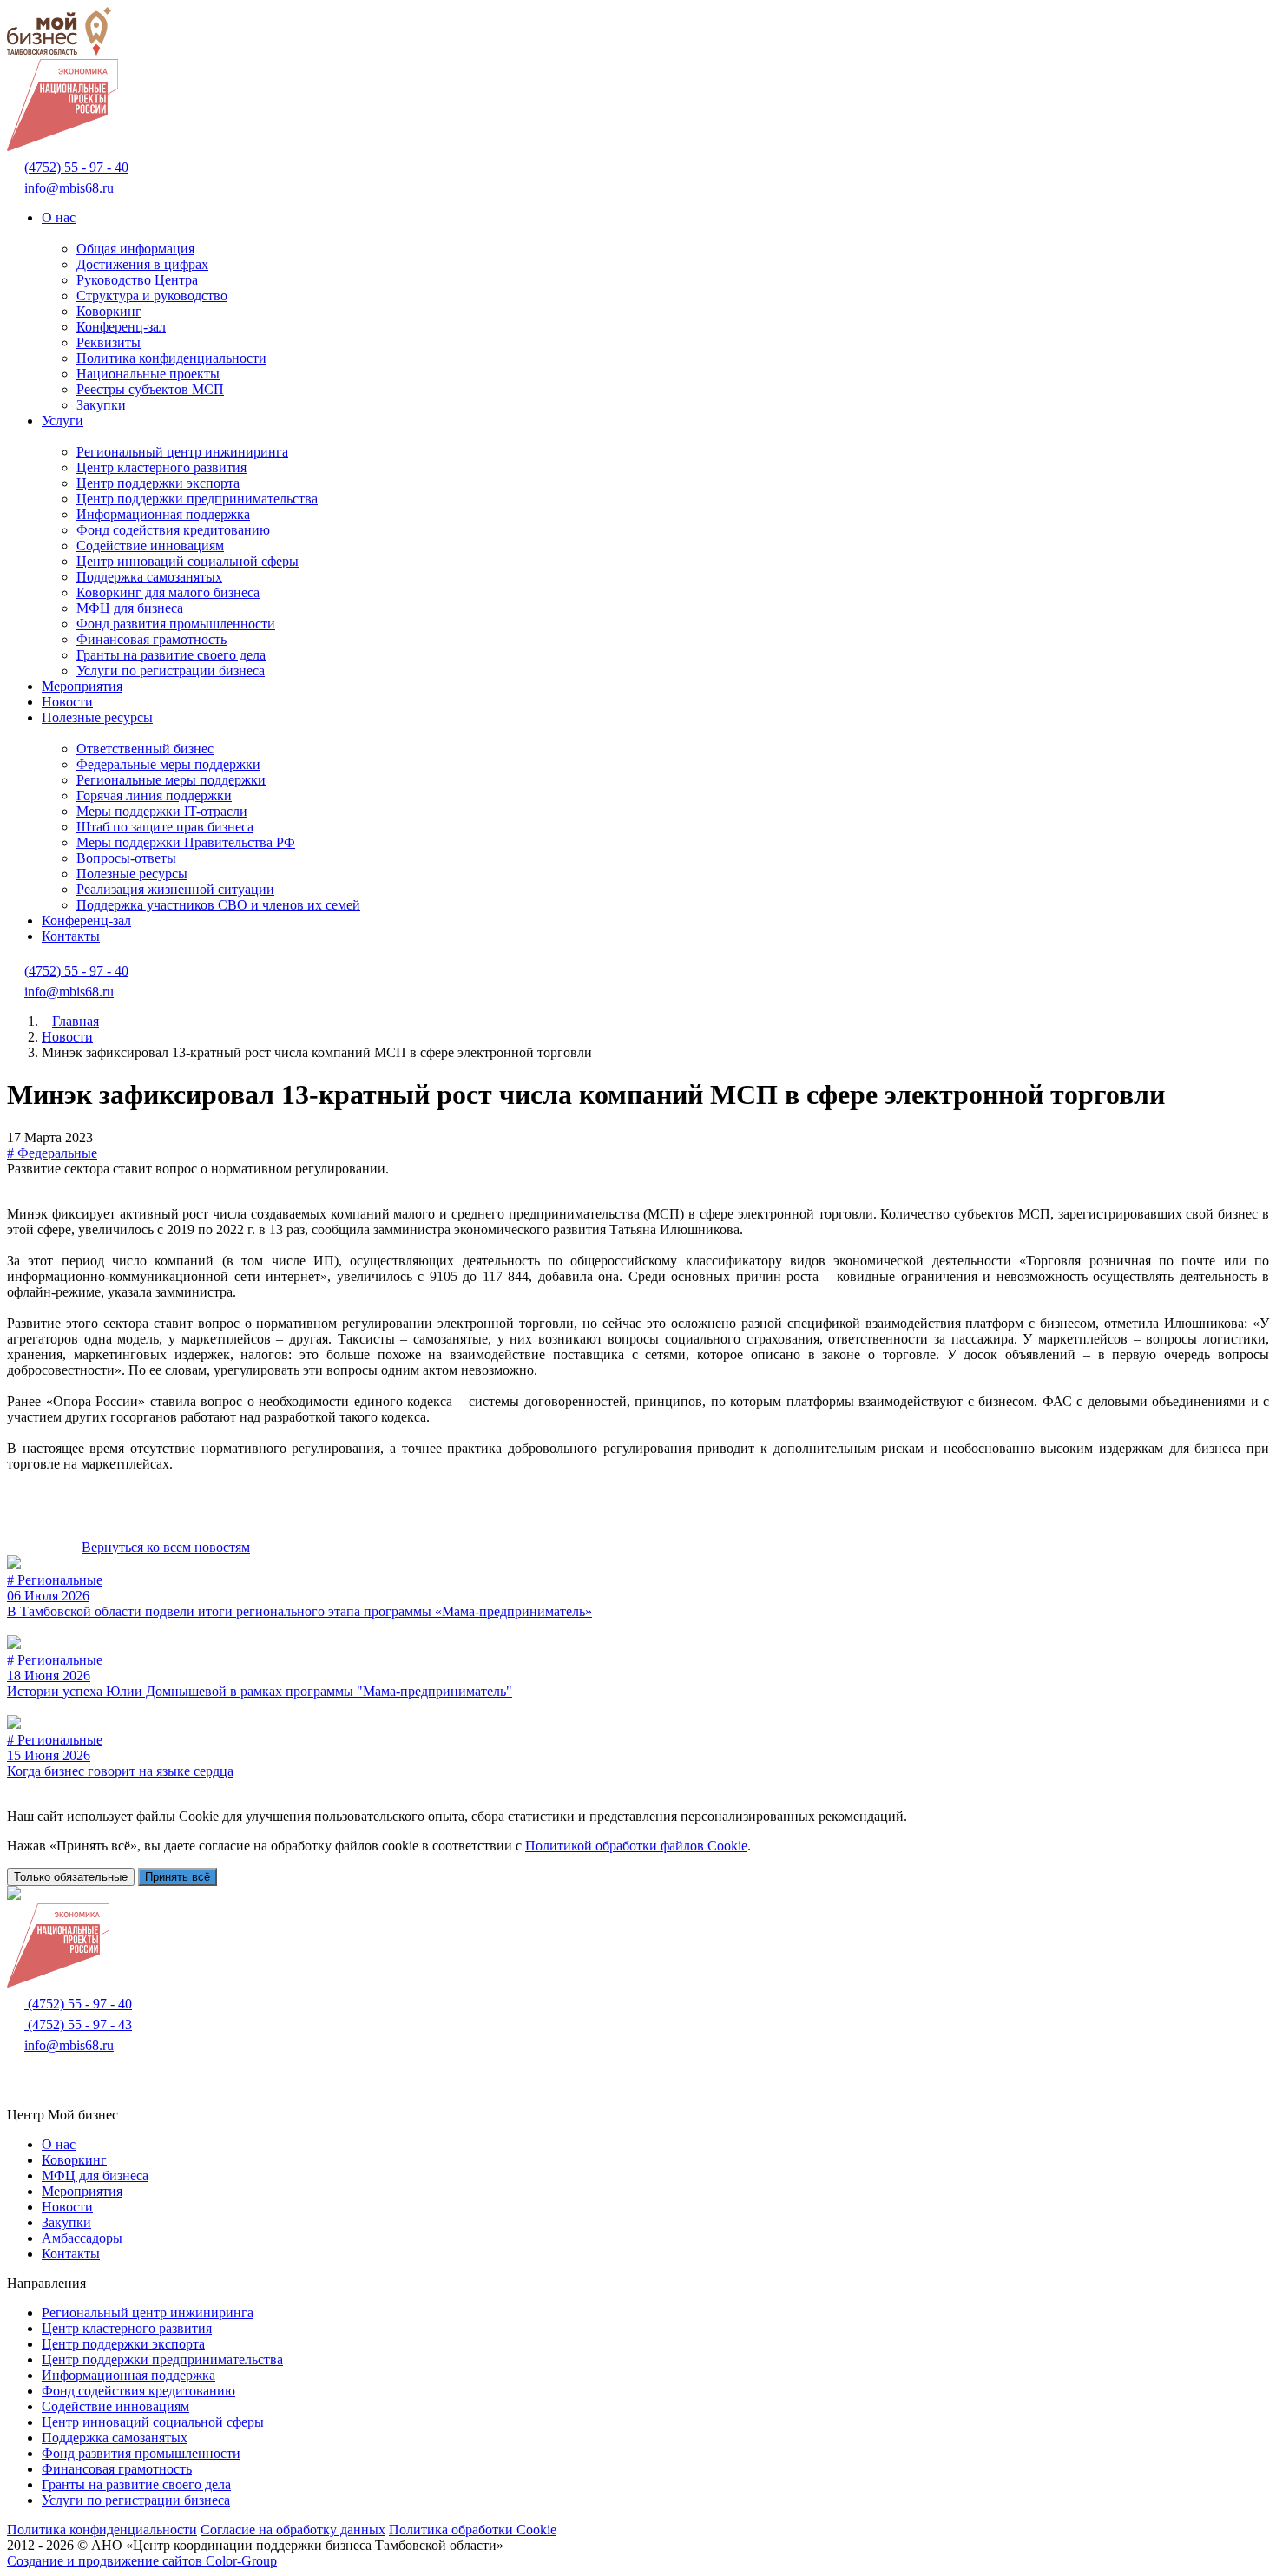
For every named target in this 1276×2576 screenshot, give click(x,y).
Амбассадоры (82, 2238)
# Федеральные (52, 1153)
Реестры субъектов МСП (150, 389)
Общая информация (135, 249)
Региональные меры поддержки (171, 780)
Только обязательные (71, 1877)
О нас (59, 217)
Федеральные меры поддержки (168, 764)
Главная (76, 1021)
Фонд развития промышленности (176, 624)
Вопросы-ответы (126, 858)
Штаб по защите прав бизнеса (165, 827)
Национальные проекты (148, 374)
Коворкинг (109, 311)
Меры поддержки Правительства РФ (186, 842)
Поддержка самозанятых (149, 577)
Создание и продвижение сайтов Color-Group (142, 2561)
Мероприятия (82, 686)
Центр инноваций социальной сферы (187, 561)
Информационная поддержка (163, 514)
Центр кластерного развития (161, 467)
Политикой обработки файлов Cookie (636, 1846)
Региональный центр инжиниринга (182, 452)
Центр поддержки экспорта (158, 483)
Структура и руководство (152, 296)
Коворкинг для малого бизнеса (168, 592)
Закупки (101, 405)
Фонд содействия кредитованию (173, 530)
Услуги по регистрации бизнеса (171, 670)
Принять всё (178, 1877)
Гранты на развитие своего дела (171, 655)
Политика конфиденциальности (171, 358)
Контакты (71, 936)
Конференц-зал (121, 327)
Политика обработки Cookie (473, 2530)
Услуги (62, 421)
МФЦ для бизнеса (130, 608)
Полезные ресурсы (97, 717)
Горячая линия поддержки (154, 795)
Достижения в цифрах (142, 264)
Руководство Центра (137, 280)
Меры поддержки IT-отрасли (162, 811)
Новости (67, 702)
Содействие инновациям (150, 545)
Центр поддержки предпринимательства (197, 499)
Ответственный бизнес (145, 749)
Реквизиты (109, 342)
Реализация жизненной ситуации (175, 889)
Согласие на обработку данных (293, 2530)
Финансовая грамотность (151, 639)
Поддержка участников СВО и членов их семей (218, 905)
